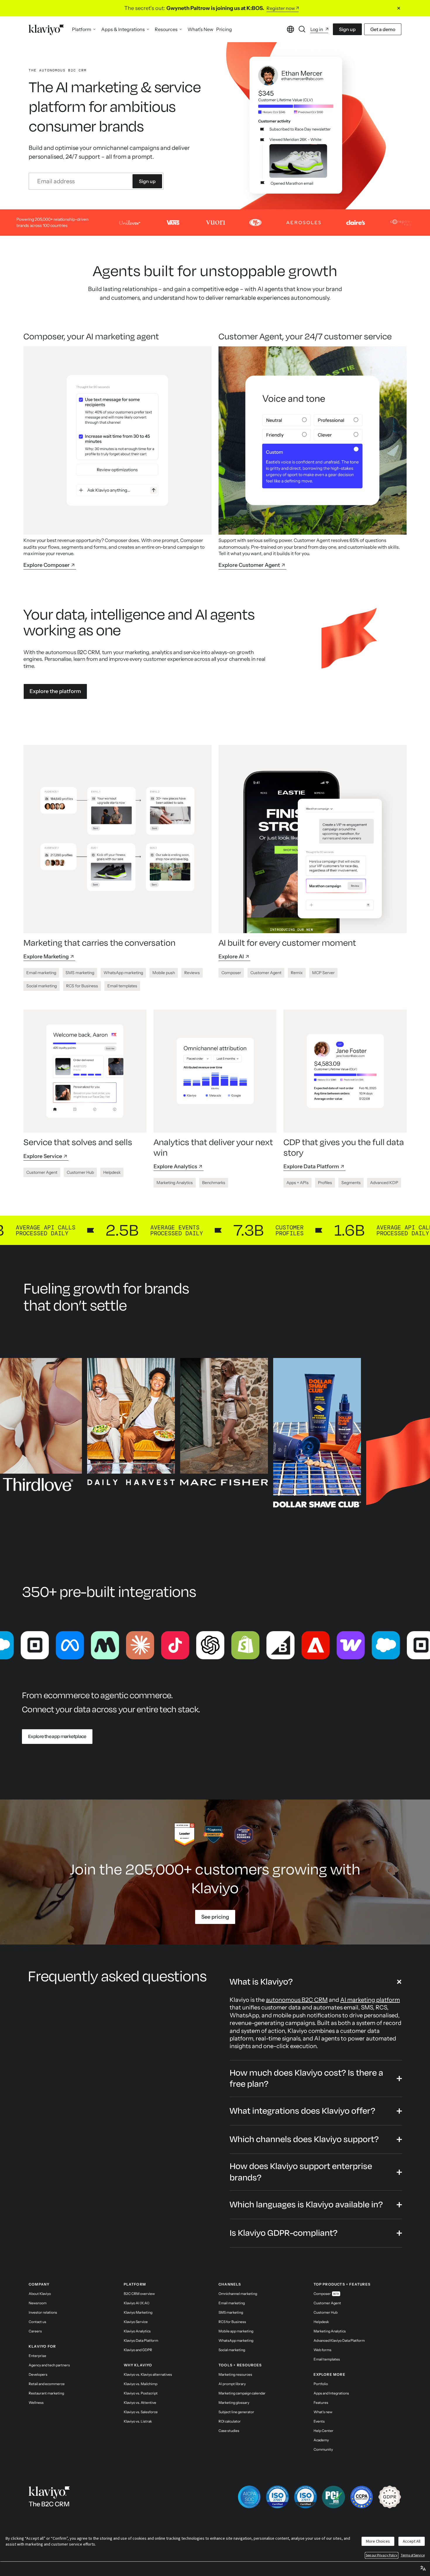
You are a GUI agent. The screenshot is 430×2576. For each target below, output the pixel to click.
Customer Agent (266, 973)
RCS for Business (82, 986)
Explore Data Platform (311, 1166)
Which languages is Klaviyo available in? (306, 2205)
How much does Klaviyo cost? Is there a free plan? (306, 2078)
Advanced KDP (384, 1183)
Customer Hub (80, 1172)
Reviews (192, 973)
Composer (231, 973)
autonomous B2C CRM (297, 2000)
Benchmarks (214, 1183)
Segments (351, 1183)
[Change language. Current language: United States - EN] (290, 29)
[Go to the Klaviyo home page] (46, 29)
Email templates (122, 986)
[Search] (302, 29)
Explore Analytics (175, 1166)
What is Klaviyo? (261, 1982)
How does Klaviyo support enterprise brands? (301, 2172)
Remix (297, 973)
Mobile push (164, 973)
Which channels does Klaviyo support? (304, 2139)
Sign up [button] (147, 181)
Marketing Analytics (175, 1183)
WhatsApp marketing (123, 973)
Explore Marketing (46, 957)
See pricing (215, 1917)
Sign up (347, 29)
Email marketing (41, 973)
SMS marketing (80, 973)
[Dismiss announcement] (399, 8)
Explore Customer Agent (249, 565)
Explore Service (43, 1156)
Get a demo (383, 29)
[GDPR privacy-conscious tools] (390, 2497)
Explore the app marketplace (57, 1737)
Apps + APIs (297, 1183)
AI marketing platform (370, 2000)
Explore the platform (55, 691)
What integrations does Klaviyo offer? (302, 2111)
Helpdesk (112, 1172)
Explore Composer (47, 565)
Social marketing (42, 986)
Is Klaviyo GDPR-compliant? (284, 2233)
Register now (281, 8)
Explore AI (231, 957)
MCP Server (323, 973)
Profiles (325, 1183)
